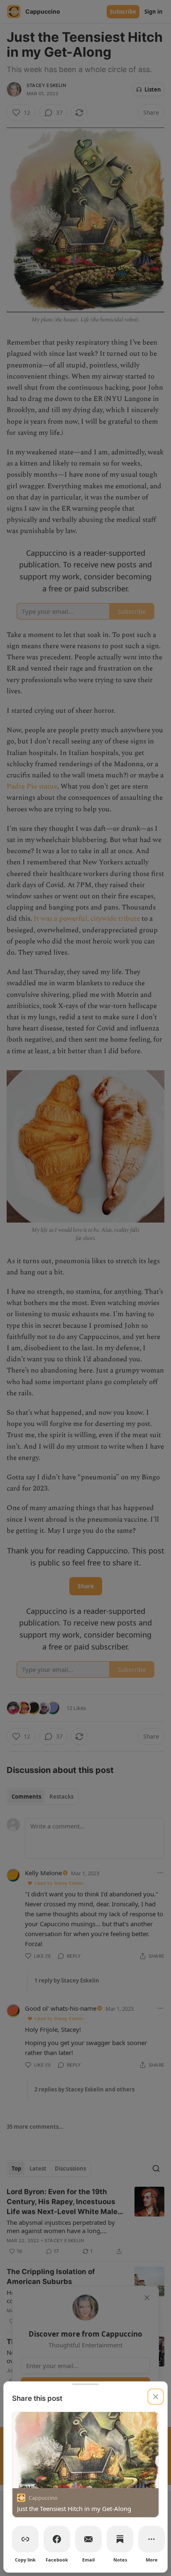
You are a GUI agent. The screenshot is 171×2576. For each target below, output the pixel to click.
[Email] (88, 2539)
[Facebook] (57, 2539)
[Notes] (120, 2539)
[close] (156, 2397)
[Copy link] (25, 2539)
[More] (151, 2539)
